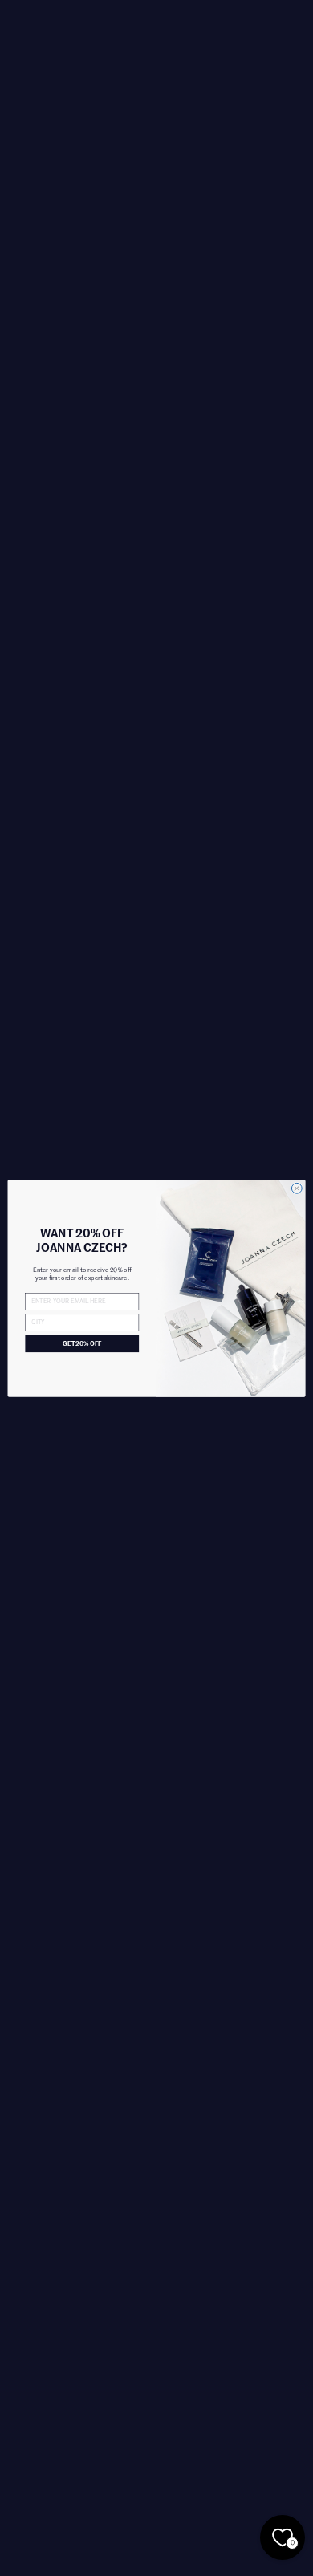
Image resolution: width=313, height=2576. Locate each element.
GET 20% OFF (82, 1343)
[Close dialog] (297, 1188)
